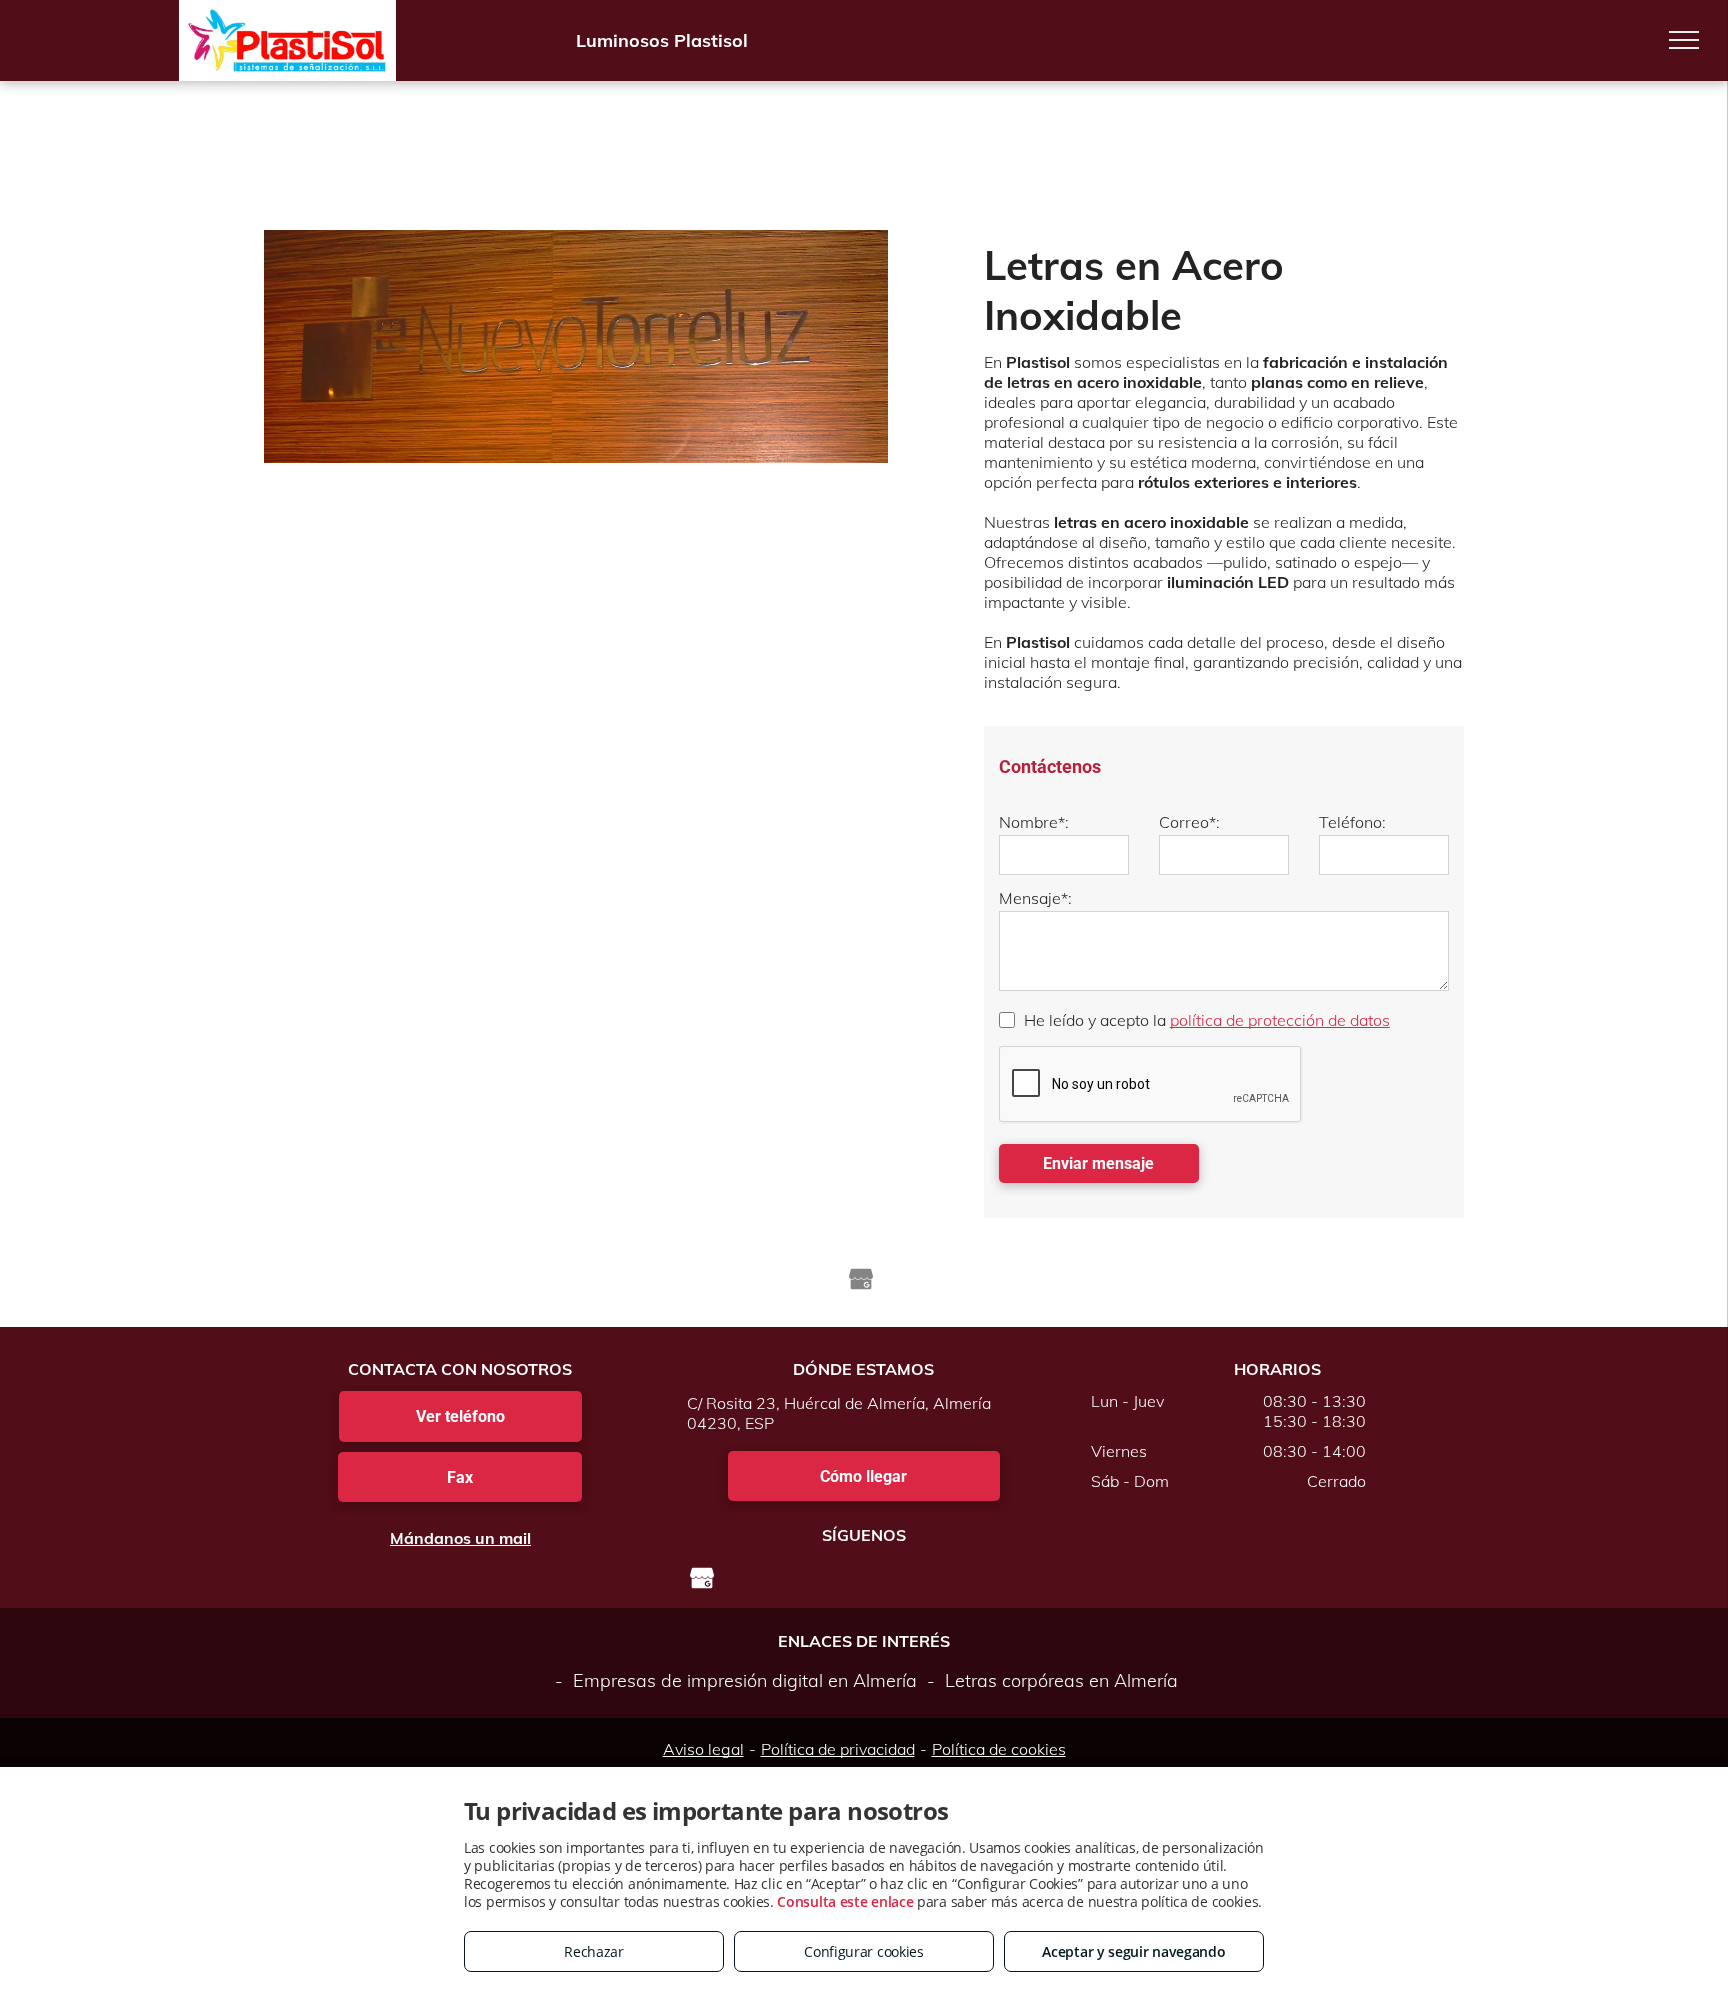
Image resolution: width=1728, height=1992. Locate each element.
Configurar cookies (864, 1951)
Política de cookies (999, 1749)
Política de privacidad (838, 1749)
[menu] (1684, 40)
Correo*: (1189, 822)
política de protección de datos (1280, 1020)
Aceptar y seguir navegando (1133, 1951)
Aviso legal (703, 1749)
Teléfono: (1352, 822)
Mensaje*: (1035, 898)
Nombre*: (1034, 822)
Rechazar (594, 1951)
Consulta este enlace (845, 1901)
